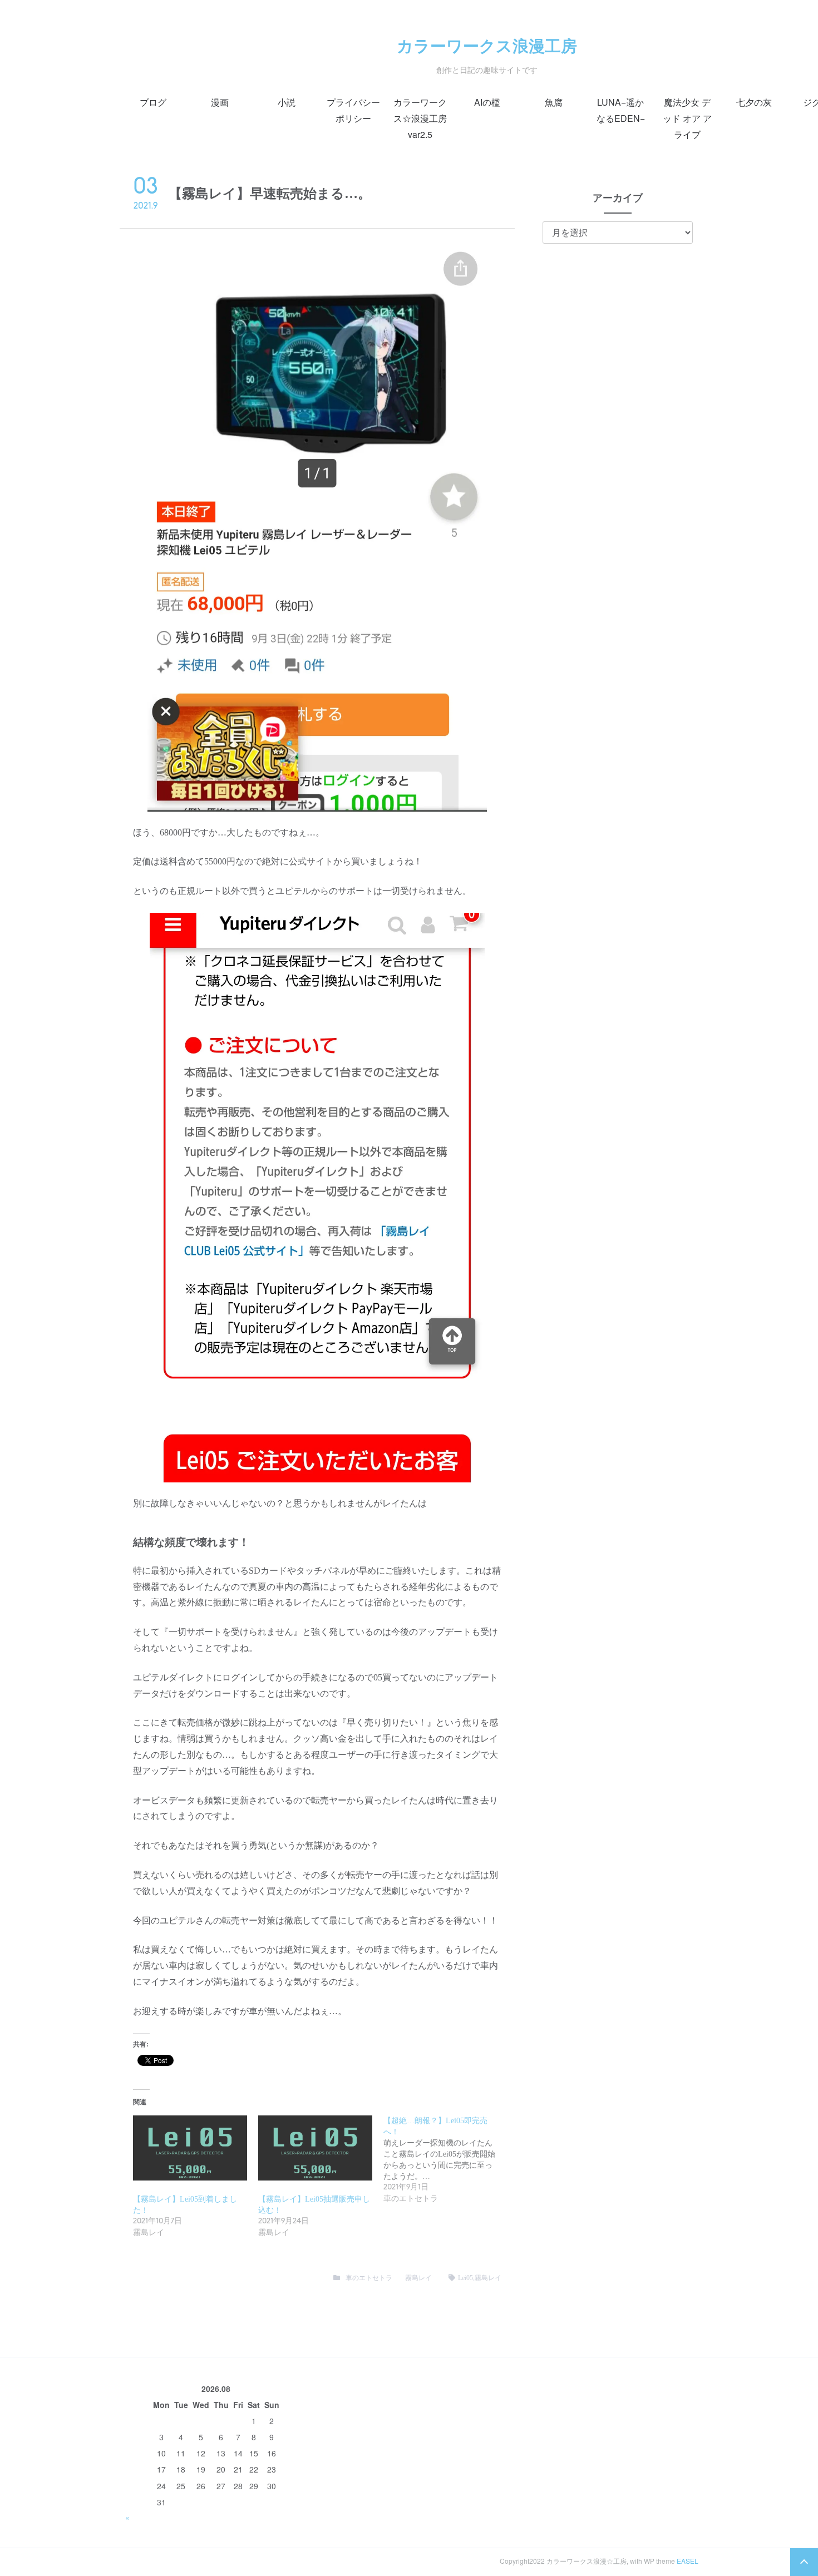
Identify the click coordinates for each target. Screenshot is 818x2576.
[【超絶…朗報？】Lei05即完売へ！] (446, 2160)
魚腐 (554, 102)
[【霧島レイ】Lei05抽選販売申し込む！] (315, 2148)
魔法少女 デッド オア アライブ (687, 118)
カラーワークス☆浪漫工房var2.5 (420, 118)
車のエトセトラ (369, 2278)
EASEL (688, 2561)
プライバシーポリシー (353, 110)
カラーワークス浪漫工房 (487, 45)
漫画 (220, 102)
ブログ (153, 102)
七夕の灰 (754, 102)
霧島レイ (418, 2278)
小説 (287, 102)
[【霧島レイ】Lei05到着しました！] (190, 2148)
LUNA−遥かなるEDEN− (621, 110)
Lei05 (465, 2278)
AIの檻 (487, 102)
